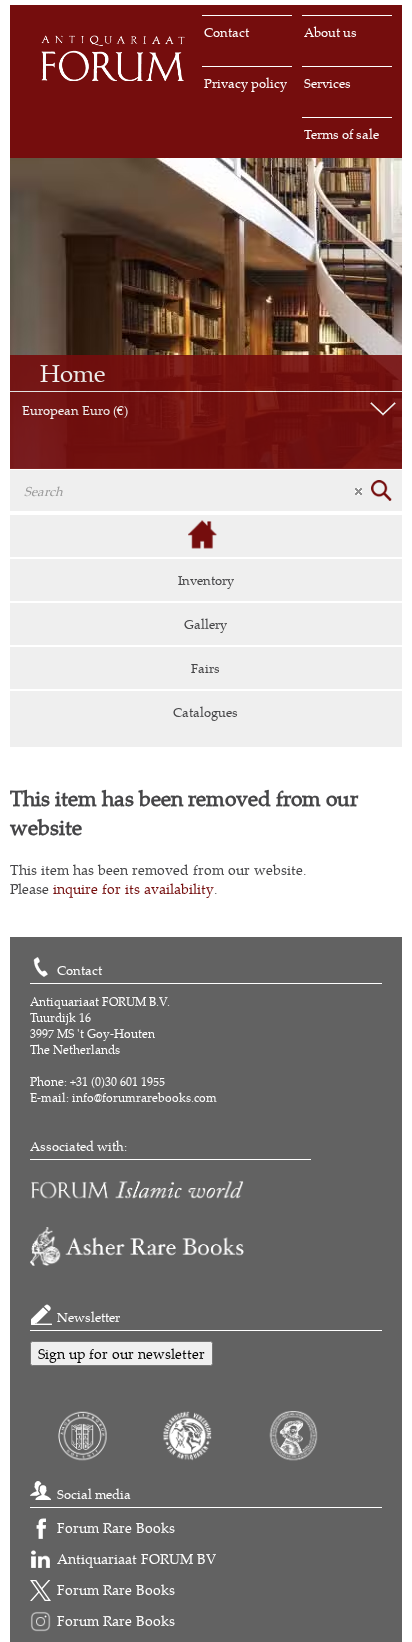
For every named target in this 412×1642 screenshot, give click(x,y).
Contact (226, 32)
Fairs (205, 668)
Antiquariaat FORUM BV (136, 1558)
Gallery (205, 624)
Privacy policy (245, 83)
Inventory (206, 580)
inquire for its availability (133, 888)
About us (330, 32)
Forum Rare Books (116, 1527)
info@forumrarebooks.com (144, 1097)
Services (327, 83)
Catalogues (205, 712)
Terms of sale (341, 134)
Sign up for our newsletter (121, 1353)
